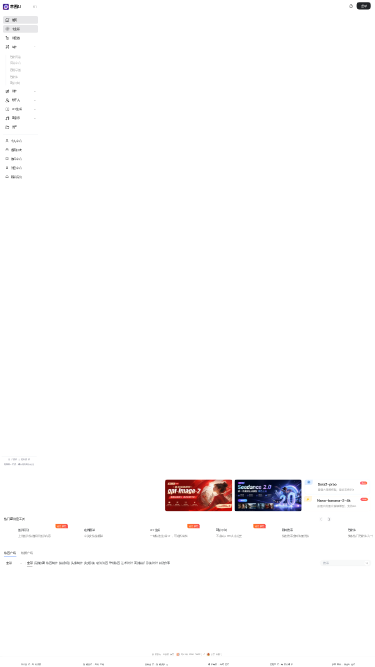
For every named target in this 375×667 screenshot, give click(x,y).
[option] (83, 495)
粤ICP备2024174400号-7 (193, 654)
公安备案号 (217, 654)
